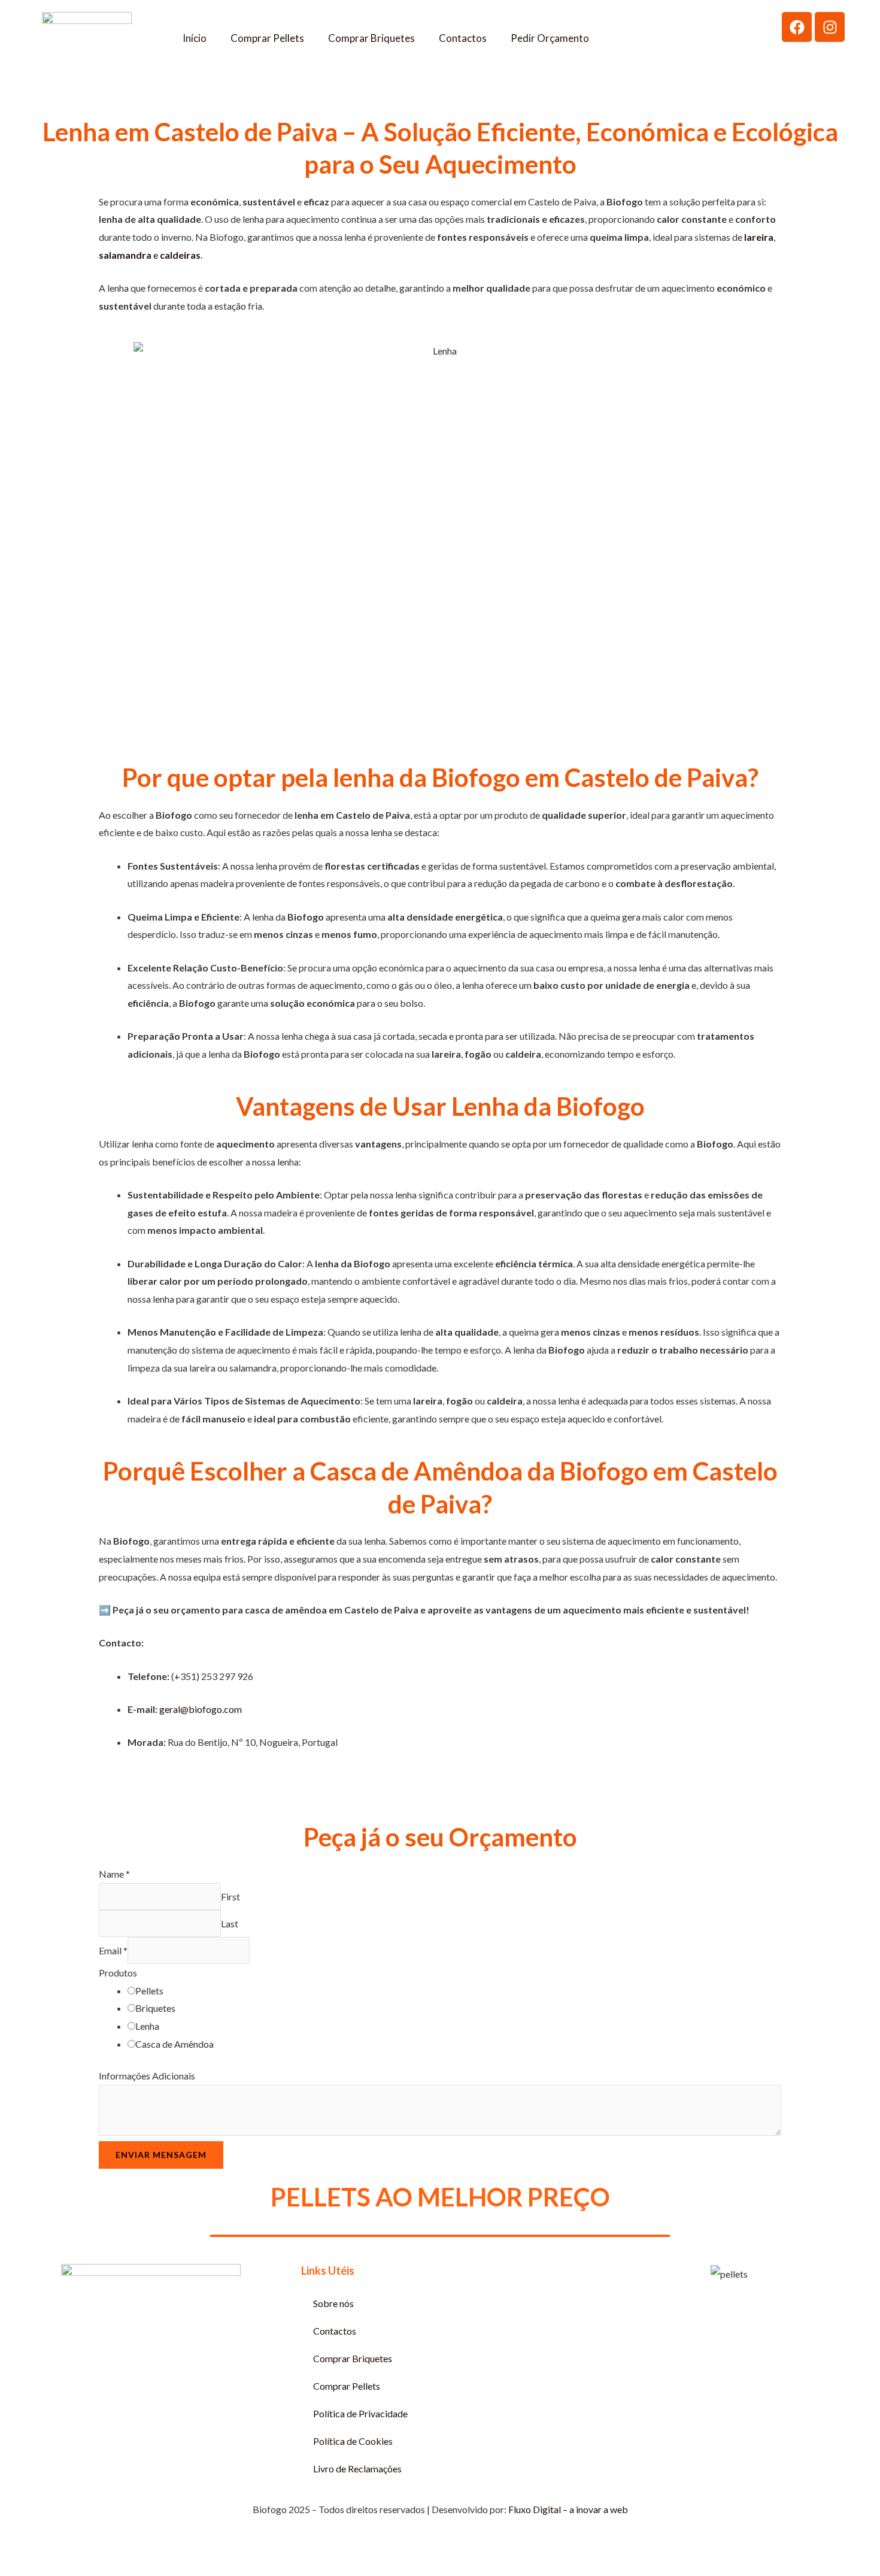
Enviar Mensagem (161, 2155)
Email (113, 1950)
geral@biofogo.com (201, 1709)
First (230, 1897)
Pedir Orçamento (550, 38)
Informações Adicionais (147, 2076)
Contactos (463, 38)
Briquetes (155, 2008)
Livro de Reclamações (357, 2468)
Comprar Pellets (267, 38)
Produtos (118, 1973)
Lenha (147, 2026)
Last (230, 1923)
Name (114, 1874)
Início (195, 38)
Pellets (149, 1991)
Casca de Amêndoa (175, 2044)
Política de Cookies (353, 2441)
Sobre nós (333, 2303)
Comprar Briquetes (371, 38)
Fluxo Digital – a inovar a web (568, 2509)
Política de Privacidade (360, 2413)
